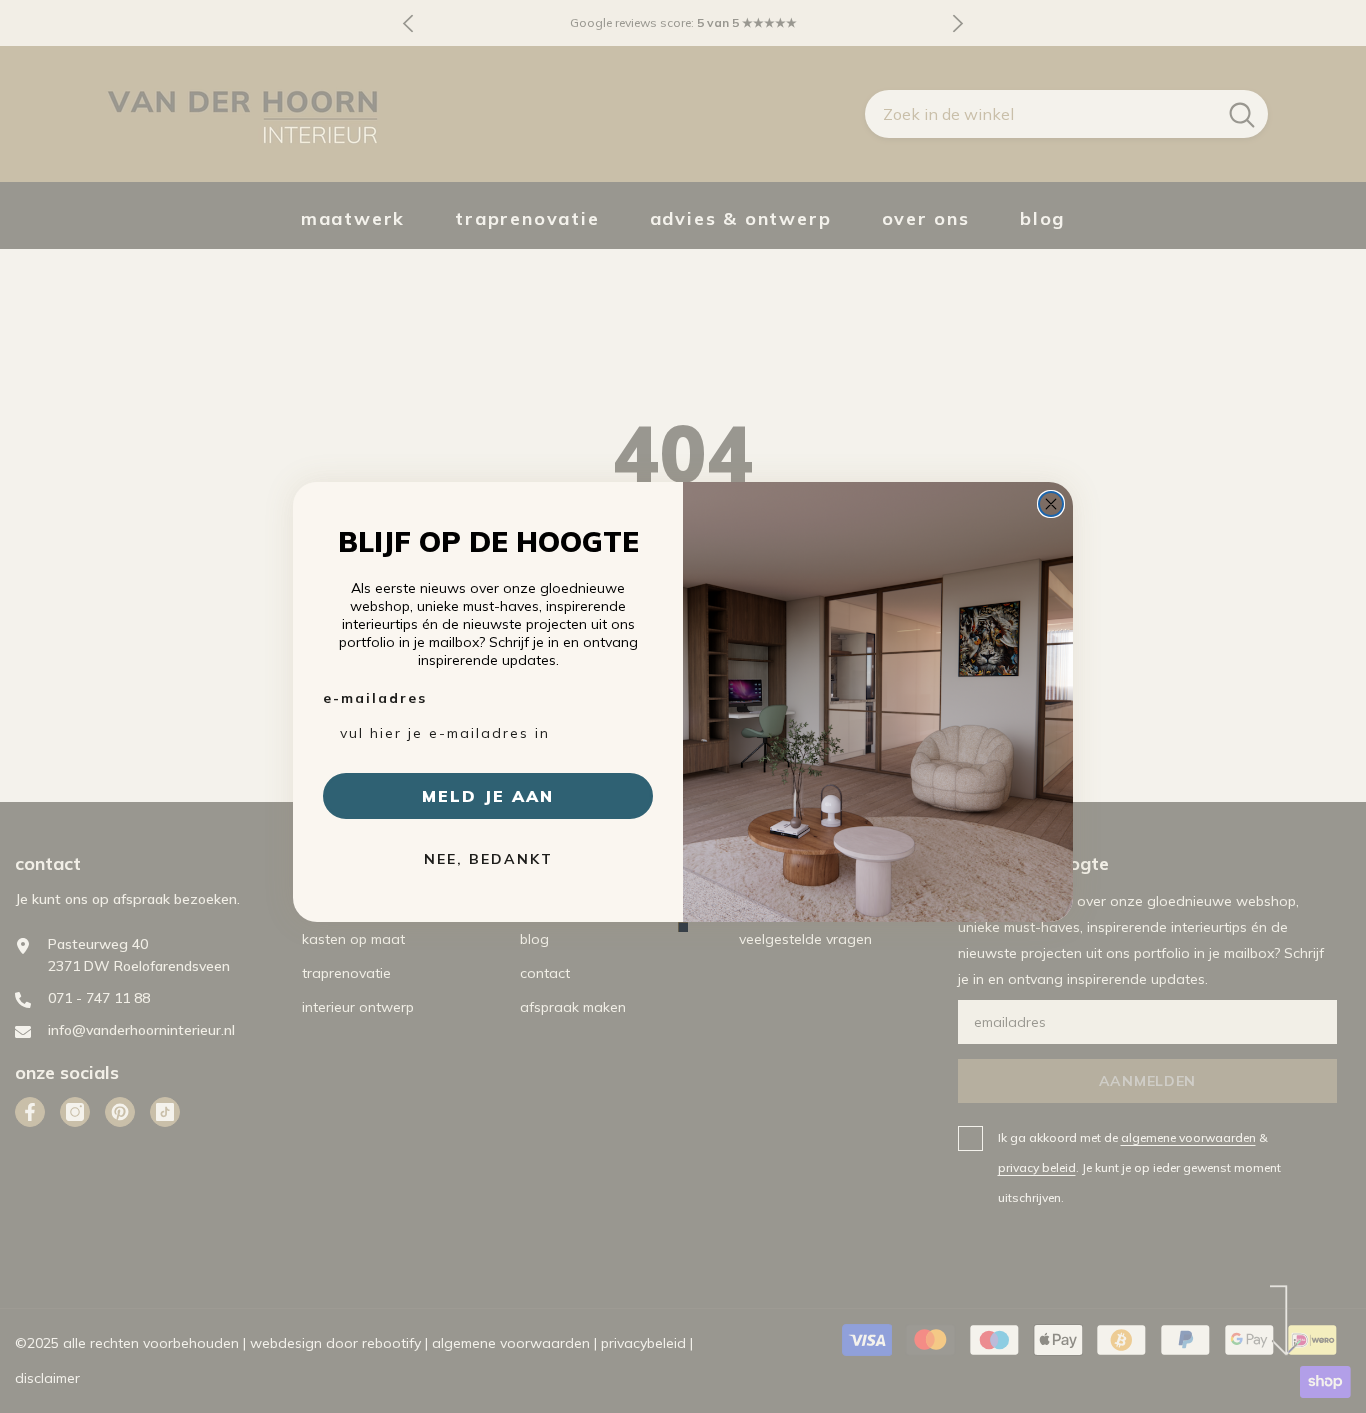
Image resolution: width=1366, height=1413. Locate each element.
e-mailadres (375, 698)
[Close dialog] (1051, 504)
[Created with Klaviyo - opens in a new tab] (683, 927)
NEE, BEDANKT (488, 859)
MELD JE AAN (488, 796)
